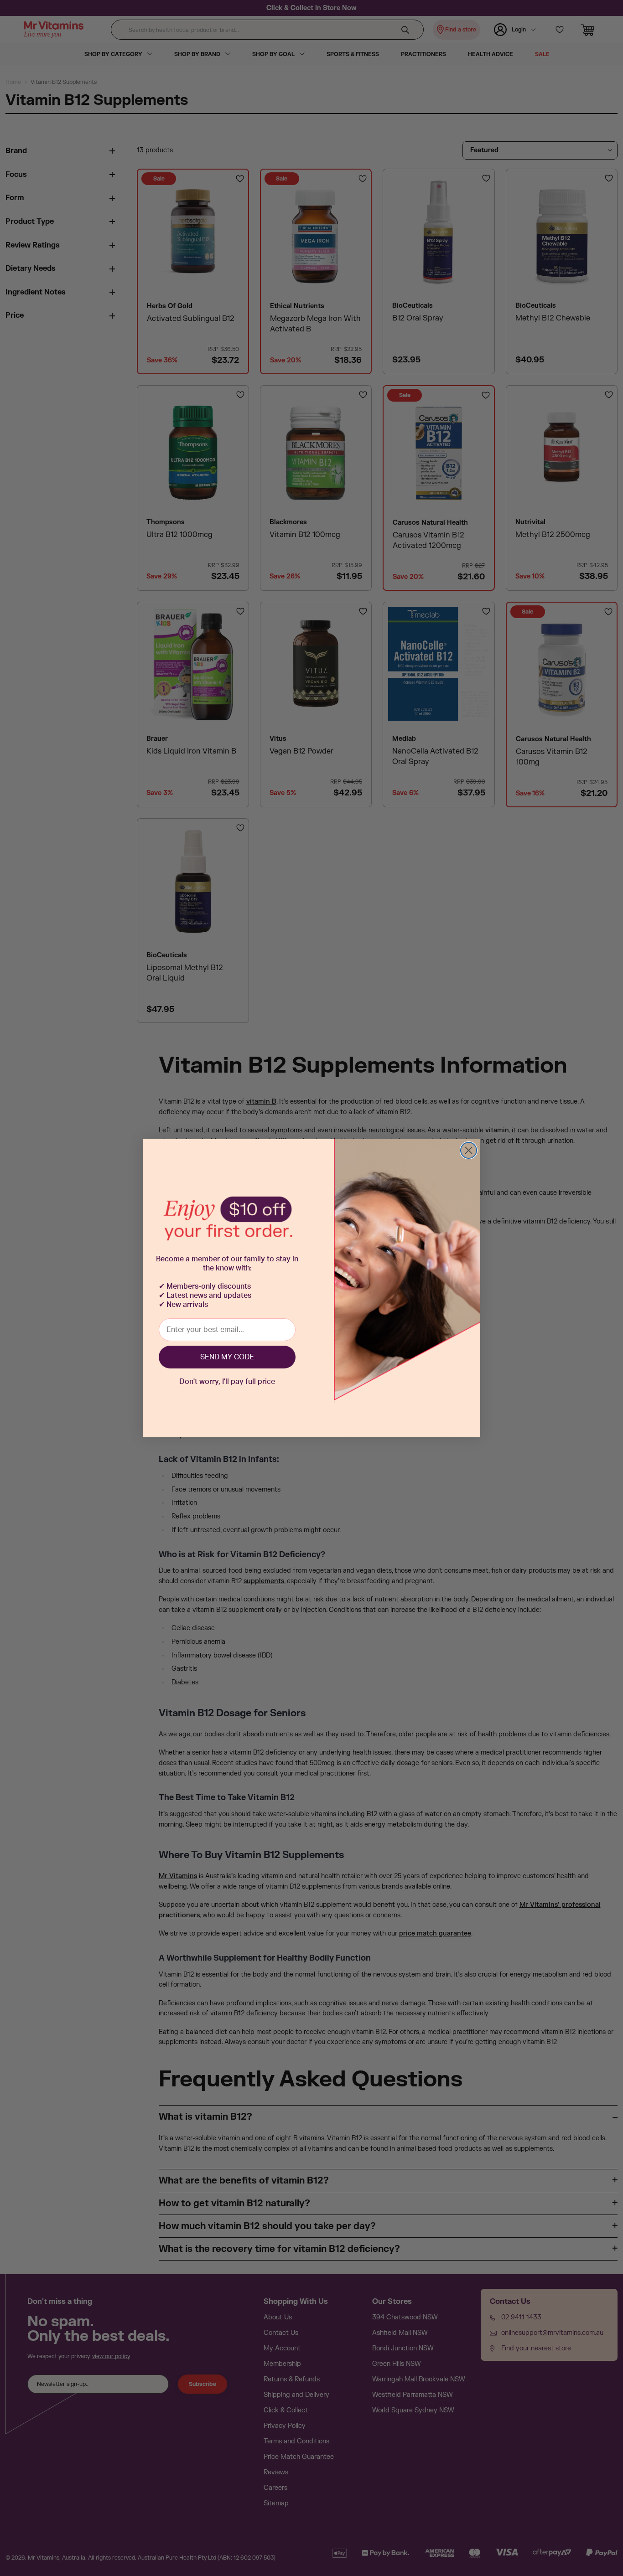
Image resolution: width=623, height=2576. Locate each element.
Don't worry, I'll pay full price (227, 1382)
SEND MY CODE (227, 1357)
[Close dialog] (469, 1150)
